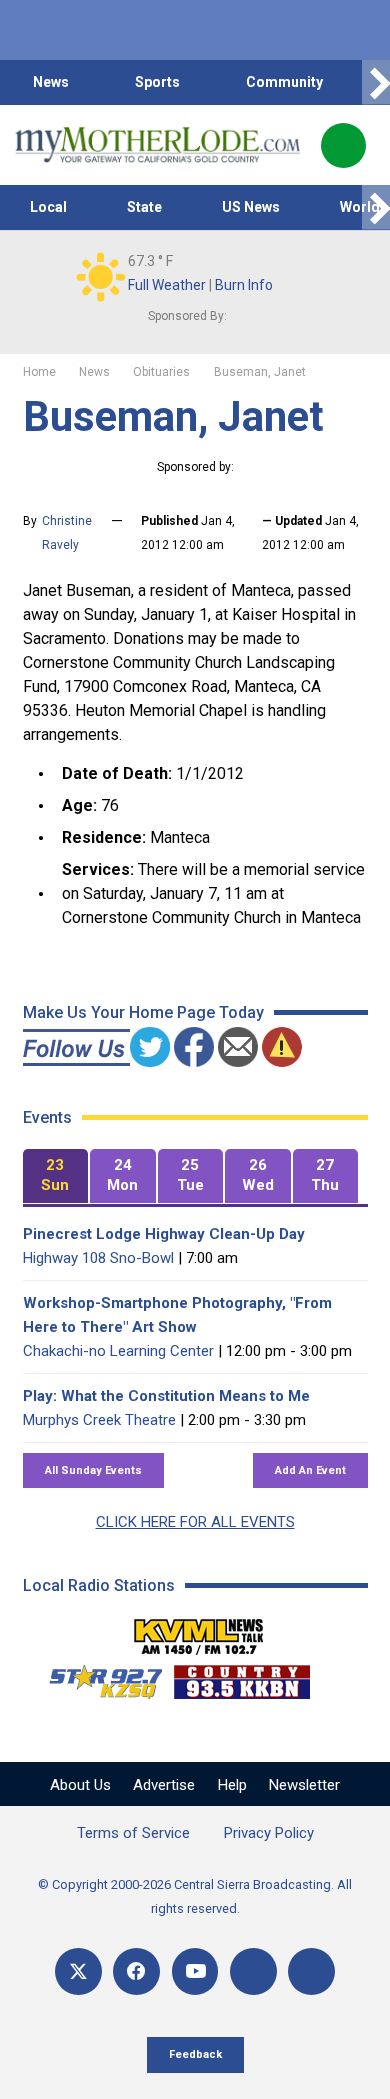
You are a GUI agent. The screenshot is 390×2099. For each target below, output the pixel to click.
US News (251, 207)
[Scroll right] (376, 82)
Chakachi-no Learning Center (118, 1351)
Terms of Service (133, 1833)
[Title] (311, 1971)
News (51, 82)
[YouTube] (195, 1971)
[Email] (253, 1971)
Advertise (164, 1785)
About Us (80, 1785)
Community (284, 82)
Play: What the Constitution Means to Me (166, 1396)
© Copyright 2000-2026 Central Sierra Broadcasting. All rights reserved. (195, 1896)
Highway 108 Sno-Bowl (98, 1258)
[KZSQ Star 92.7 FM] (97, 1677)
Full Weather (167, 285)
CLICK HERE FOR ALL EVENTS (195, 1522)
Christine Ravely (67, 533)
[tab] (56, 1176)
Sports (157, 82)
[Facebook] (136, 1971)
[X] (78, 1971)
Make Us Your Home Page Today (143, 1012)
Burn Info (244, 285)
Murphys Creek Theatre (99, 1420)
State (144, 207)
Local (48, 207)
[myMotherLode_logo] (157, 145)
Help (232, 1785)
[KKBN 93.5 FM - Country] (241, 1677)
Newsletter (304, 1785)
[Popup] (343, 145)
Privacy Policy (269, 1833)
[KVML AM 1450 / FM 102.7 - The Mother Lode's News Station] (199, 1631)
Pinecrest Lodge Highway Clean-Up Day (164, 1234)
